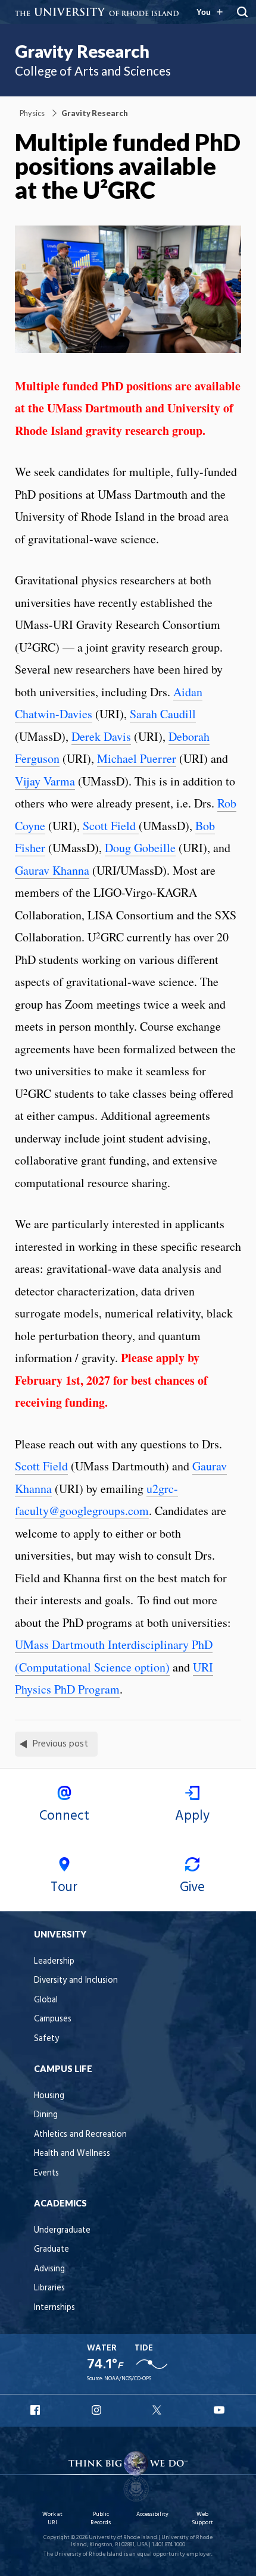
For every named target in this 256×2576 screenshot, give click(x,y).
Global (46, 2000)
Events (46, 2173)
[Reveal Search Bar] (242, 12)
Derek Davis (101, 736)
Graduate (51, 2250)
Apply (192, 1816)
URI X (158, 2410)
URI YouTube (220, 2410)
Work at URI (52, 2519)
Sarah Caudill (163, 714)
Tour (64, 1888)
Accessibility (152, 2514)
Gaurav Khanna (52, 870)
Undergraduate (62, 2231)
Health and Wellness (72, 2154)
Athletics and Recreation (80, 2135)
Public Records (101, 2519)
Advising (49, 2269)
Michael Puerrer (137, 758)
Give (192, 1888)
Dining (46, 2115)
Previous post (60, 1744)
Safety (46, 2039)
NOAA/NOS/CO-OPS (128, 2379)
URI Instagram (98, 2410)
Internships (54, 2308)
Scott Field (111, 826)
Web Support (202, 2519)
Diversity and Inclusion (76, 1981)
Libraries (49, 2288)
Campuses (53, 2019)
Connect (64, 1816)
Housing (49, 2096)
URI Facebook (36, 2410)
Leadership (54, 1962)
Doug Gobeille (140, 848)
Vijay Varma (45, 781)
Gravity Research (82, 51)
